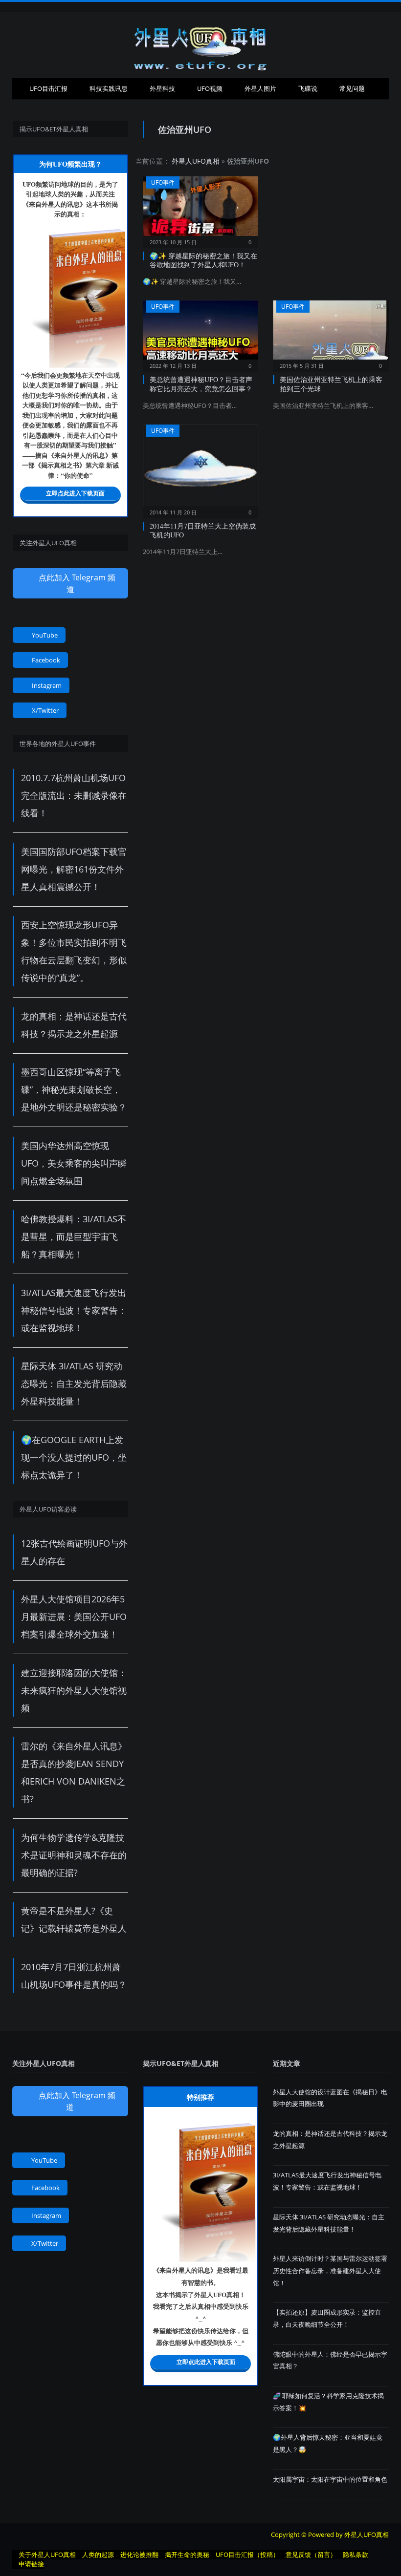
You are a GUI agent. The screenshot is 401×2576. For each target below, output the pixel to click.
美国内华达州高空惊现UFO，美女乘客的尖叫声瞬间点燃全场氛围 (74, 1163)
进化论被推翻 (139, 2555)
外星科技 (162, 88)
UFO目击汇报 (48, 88)
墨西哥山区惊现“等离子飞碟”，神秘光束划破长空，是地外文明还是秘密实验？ (74, 1089)
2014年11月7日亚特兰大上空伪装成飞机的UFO (203, 530)
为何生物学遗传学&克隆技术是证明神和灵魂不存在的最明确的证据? (74, 1855)
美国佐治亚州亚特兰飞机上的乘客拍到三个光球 (331, 384)
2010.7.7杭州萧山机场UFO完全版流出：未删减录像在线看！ (74, 795)
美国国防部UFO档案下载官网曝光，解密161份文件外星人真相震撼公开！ (74, 869)
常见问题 (352, 88)
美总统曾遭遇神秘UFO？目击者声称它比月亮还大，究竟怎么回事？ (201, 384)
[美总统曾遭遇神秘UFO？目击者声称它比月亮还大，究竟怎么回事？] (201, 333)
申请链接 (31, 2564)
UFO (29, 184)
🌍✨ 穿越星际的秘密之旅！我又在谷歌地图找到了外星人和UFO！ (203, 260)
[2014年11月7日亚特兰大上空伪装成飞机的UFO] (201, 468)
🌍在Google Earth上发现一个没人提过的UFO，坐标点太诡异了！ (74, 1457)
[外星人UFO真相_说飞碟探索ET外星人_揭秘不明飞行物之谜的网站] (200, 45)
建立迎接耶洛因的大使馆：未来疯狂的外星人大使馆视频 (74, 1690)
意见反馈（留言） (311, 2555)
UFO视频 (210, 88)
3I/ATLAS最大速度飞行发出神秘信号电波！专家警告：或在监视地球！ (74, 1310)
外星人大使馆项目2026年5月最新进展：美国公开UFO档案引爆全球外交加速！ (74, 1617)
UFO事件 (163, 182)
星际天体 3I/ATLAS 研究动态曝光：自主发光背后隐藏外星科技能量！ (74, 1384)
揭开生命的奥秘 (187, 2555)
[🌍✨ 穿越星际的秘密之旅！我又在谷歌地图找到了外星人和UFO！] (201, 209)
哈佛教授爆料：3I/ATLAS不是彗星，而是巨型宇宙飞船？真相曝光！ (74, 1236)
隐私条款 (356, 2555)
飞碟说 (308, 88)
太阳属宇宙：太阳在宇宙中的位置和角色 (330, 2479)
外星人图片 (260, 88)
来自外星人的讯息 (54, 204)
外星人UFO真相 (196, 161)
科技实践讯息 (109, 88)
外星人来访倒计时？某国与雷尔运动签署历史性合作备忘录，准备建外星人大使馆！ (330, 2270)
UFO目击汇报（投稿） (247, 2555)
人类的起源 (98, 2555)
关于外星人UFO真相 (47, 2555)
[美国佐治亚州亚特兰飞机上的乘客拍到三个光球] (331, 333)
